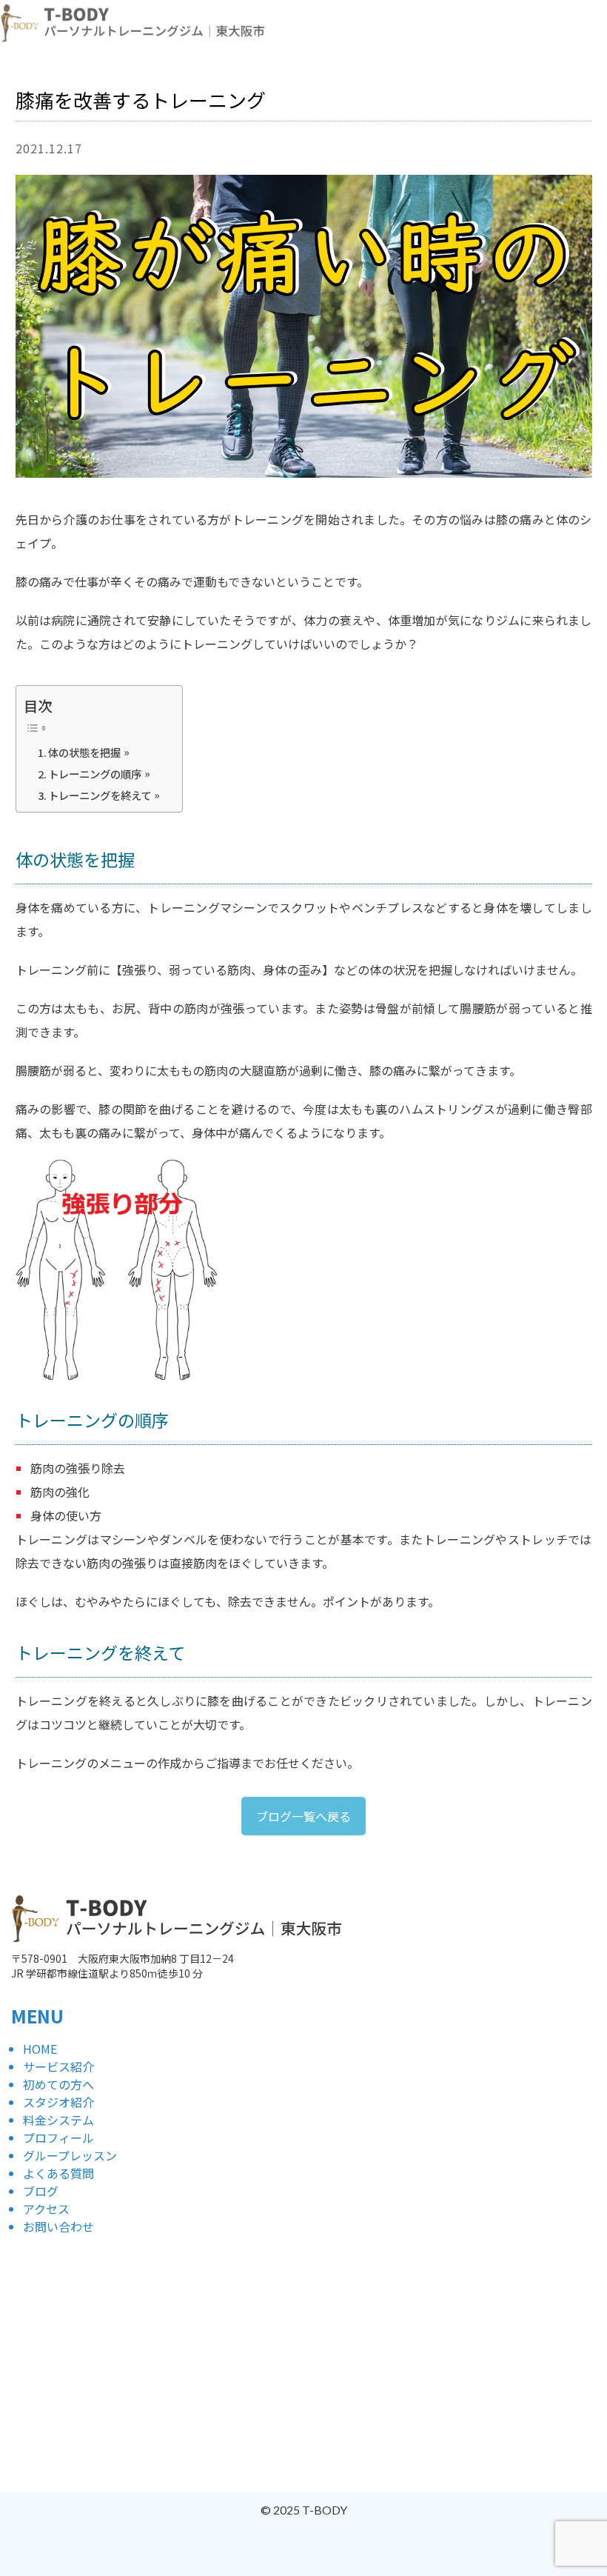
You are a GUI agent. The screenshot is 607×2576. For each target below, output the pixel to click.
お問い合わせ (58, 2226)
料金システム (58, 2120)
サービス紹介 (58, 2066)
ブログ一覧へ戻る (303, 1816)
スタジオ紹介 (58, 2102)
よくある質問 (58, 2173)
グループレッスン (70, 2155)
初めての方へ (58, 2084)
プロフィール (58, 2138)
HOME (40, 2049)
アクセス (46, 2209)
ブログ (41, 2191)
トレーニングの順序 (95, 774)
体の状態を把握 (84, 752)
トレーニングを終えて (100, 795)
